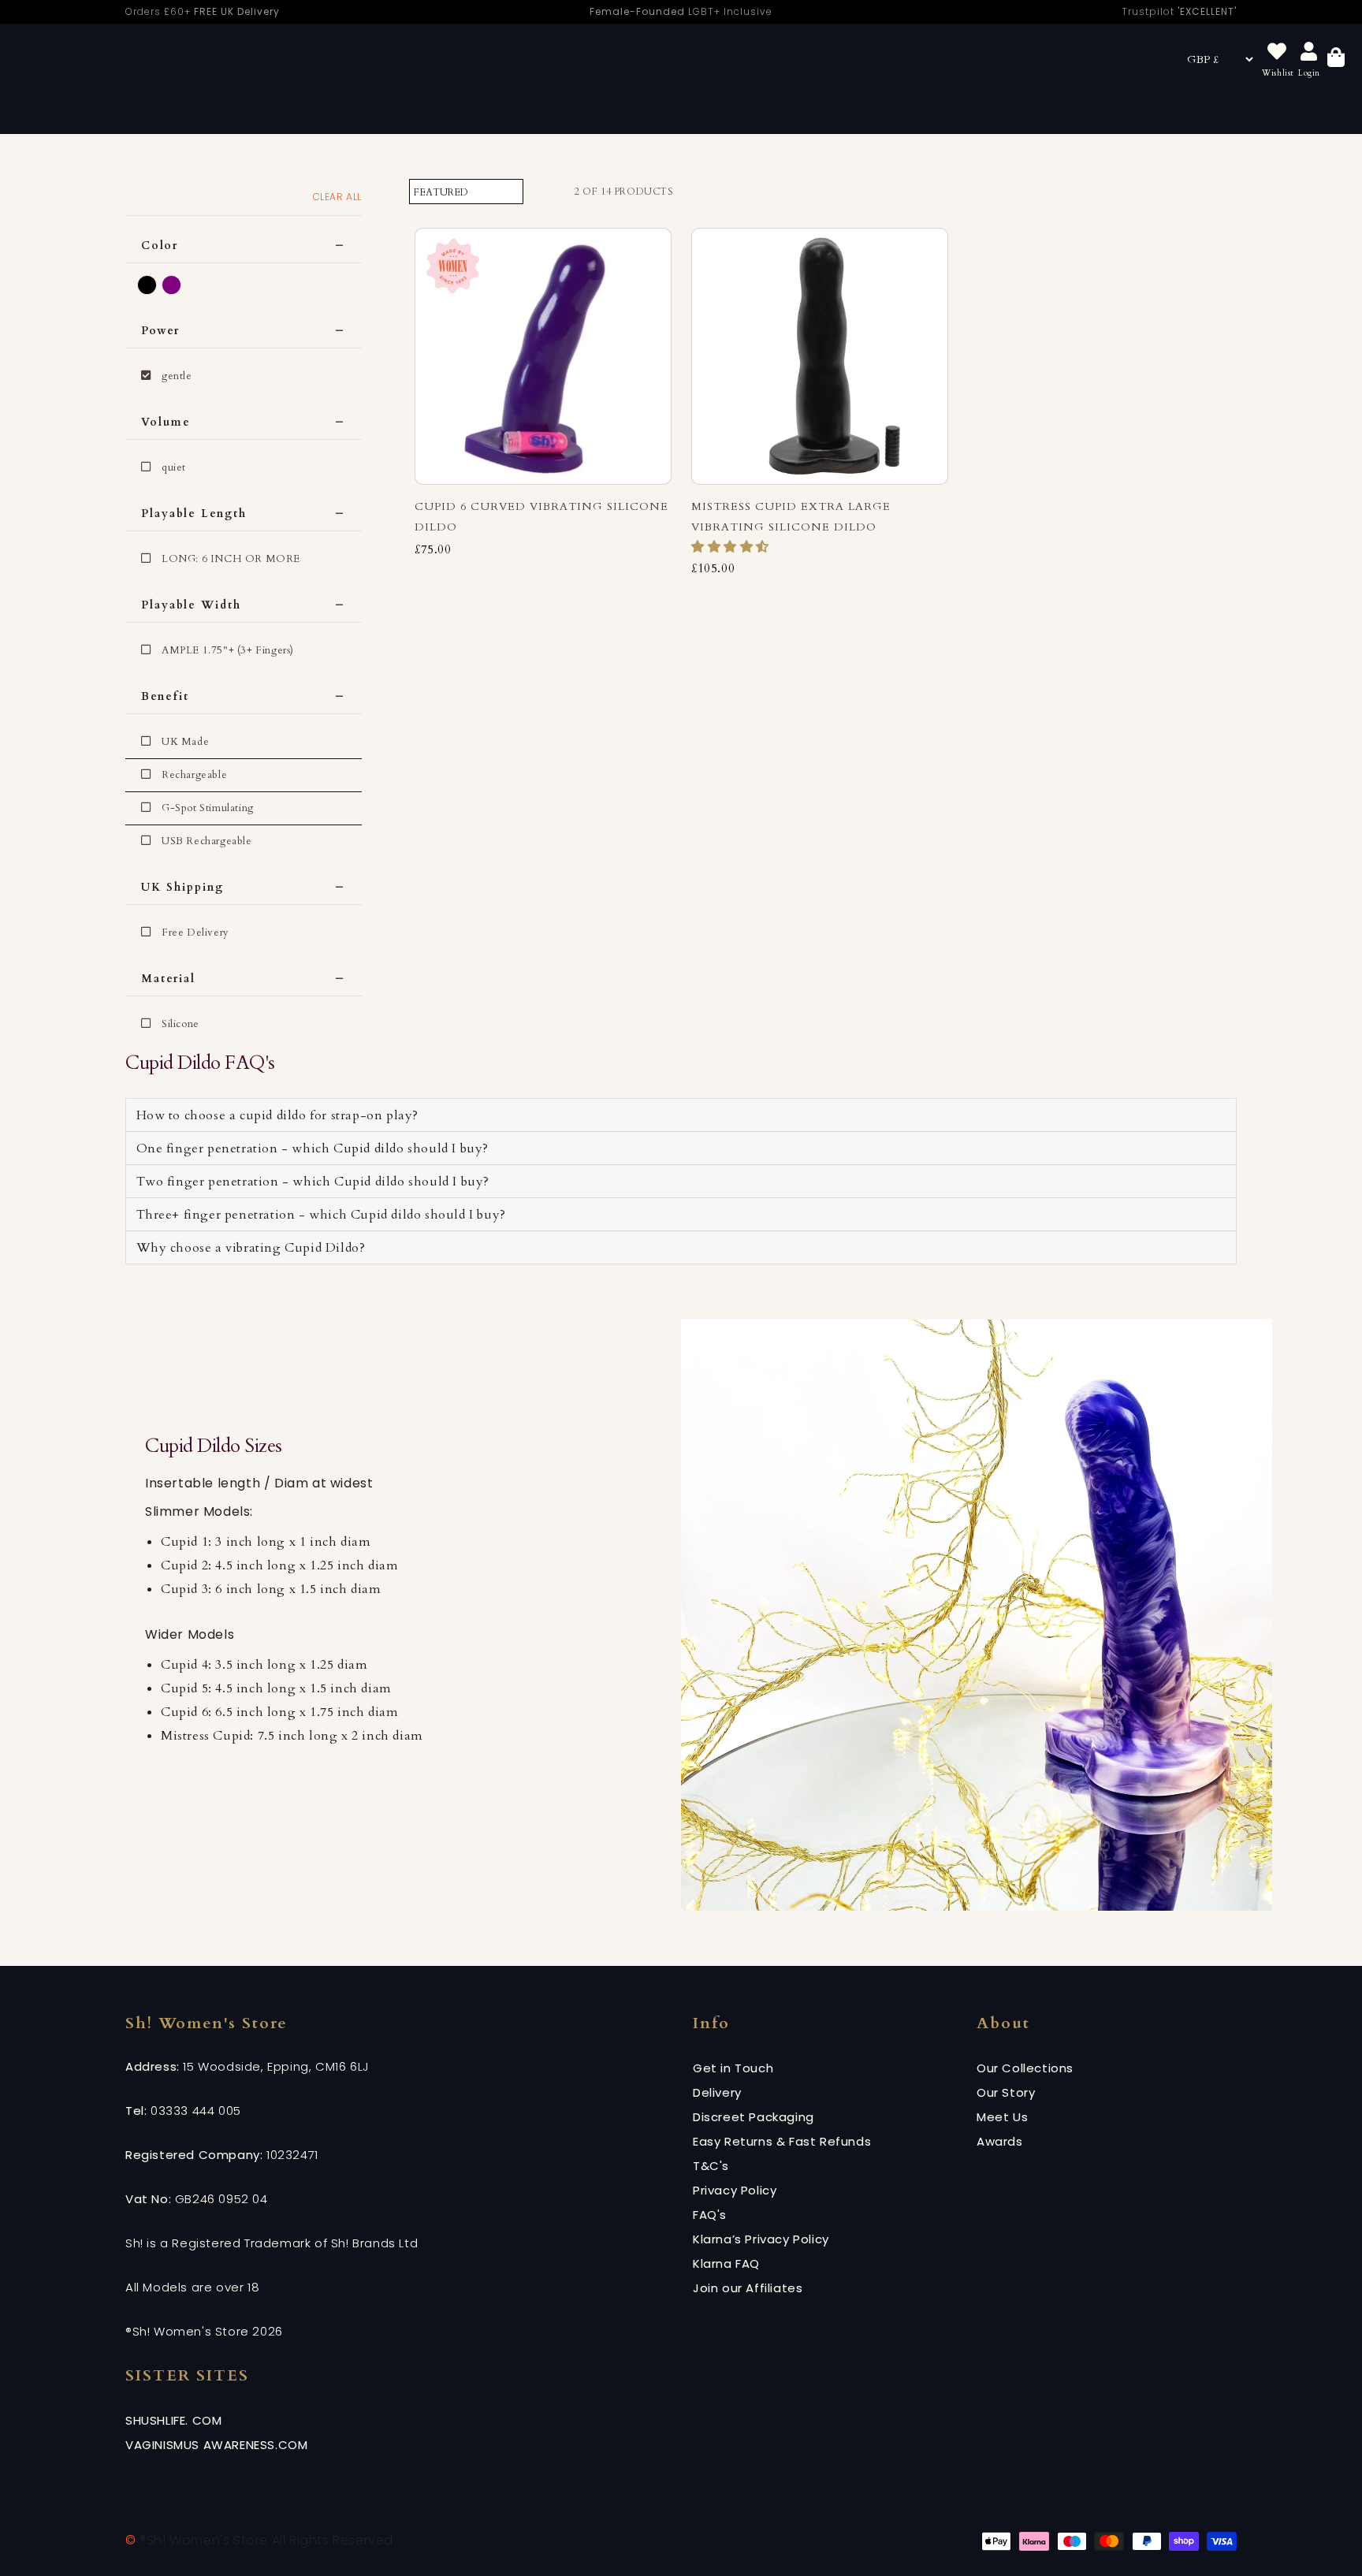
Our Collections (1025, 2068)
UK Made (185, 742)
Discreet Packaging (754, 2117)
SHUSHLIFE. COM (173, 2420)
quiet (174, 467)
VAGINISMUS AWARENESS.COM (216, 2445)
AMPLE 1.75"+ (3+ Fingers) (228, 650)
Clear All (337, 197)
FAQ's (710, 2215)
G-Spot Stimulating (208, 808)
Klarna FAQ (726, 2263)
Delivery (717, 2092)
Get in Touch (733, 2068)
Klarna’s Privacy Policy (761, 2239)
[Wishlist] (1277, 52)
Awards (1000, 2141)
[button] (732, 547)
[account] (1309, 52)
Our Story (1006, 2092)
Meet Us (1002, 2117)
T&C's (711, 2166)
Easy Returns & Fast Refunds (782, 2141)
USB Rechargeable (207, 841)
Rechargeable (194, 775)
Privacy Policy (735, 2190)
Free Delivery (195, 932)
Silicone (180, 1024)
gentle (177, 376)
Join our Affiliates (748, 2288)
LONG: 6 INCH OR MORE (231, 559)
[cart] (1336, 60)
